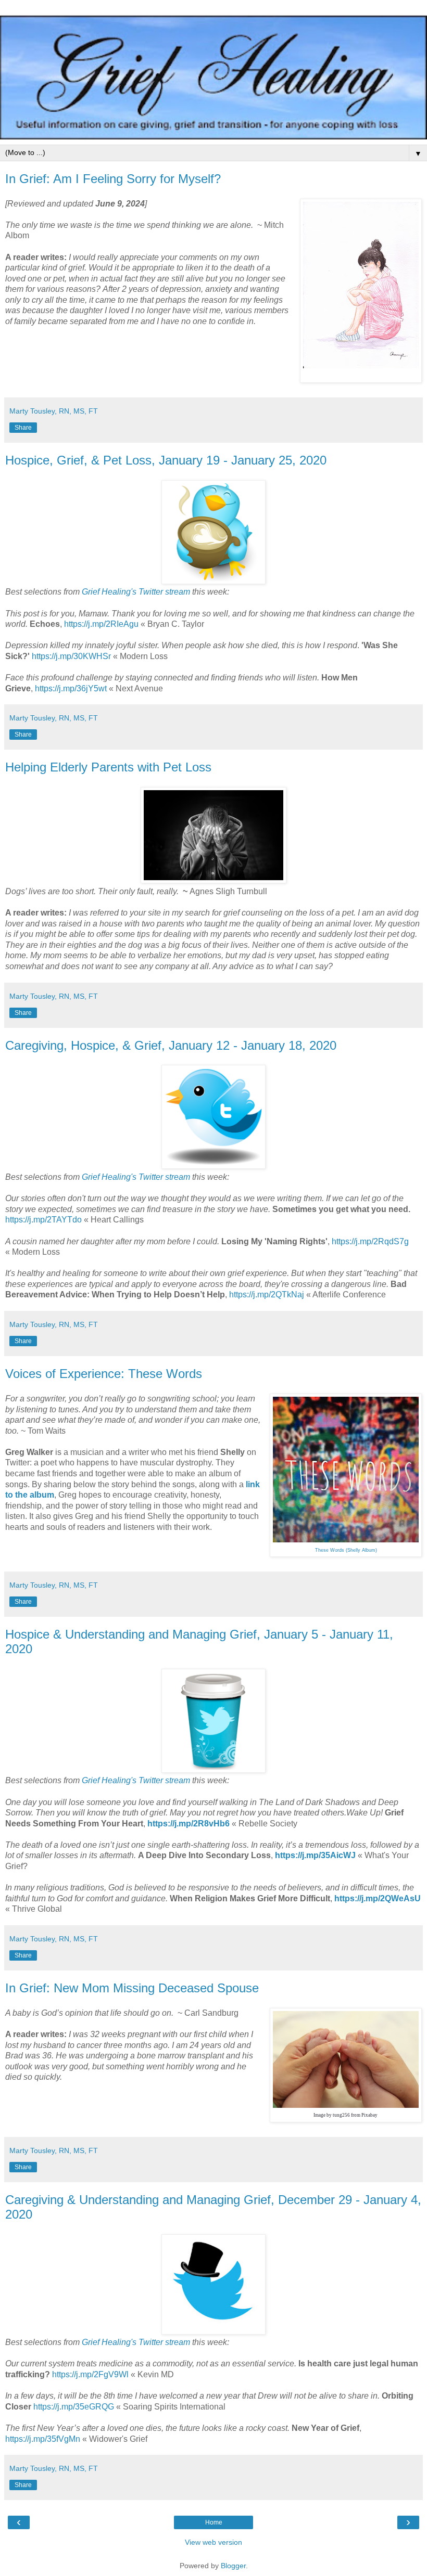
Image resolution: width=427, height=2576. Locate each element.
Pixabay (369, 2115)
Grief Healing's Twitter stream (136, 592)
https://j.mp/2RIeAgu (101, 624)
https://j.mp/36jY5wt (71, 688)
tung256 (341, 2115)
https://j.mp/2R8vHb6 (189, 1824)
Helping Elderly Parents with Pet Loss (108, 767)
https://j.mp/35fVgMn (43, 2439)
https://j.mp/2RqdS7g (370, 1241)
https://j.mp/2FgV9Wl (90, 2374)
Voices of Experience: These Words (104, 1374)
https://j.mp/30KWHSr (71, 656)
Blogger (233, 2566)
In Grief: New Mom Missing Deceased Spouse (132, 1988)
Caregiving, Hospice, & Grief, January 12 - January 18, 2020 (171, 1045)
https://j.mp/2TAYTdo (43, 1220)
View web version (213, 2542)
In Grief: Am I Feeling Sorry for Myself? (113, 179)
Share (23, 428)
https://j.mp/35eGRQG (74, 2407)
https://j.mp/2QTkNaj (267, 1295)
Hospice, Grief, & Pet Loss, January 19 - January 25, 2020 (166, 460)
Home (214, 2522)
